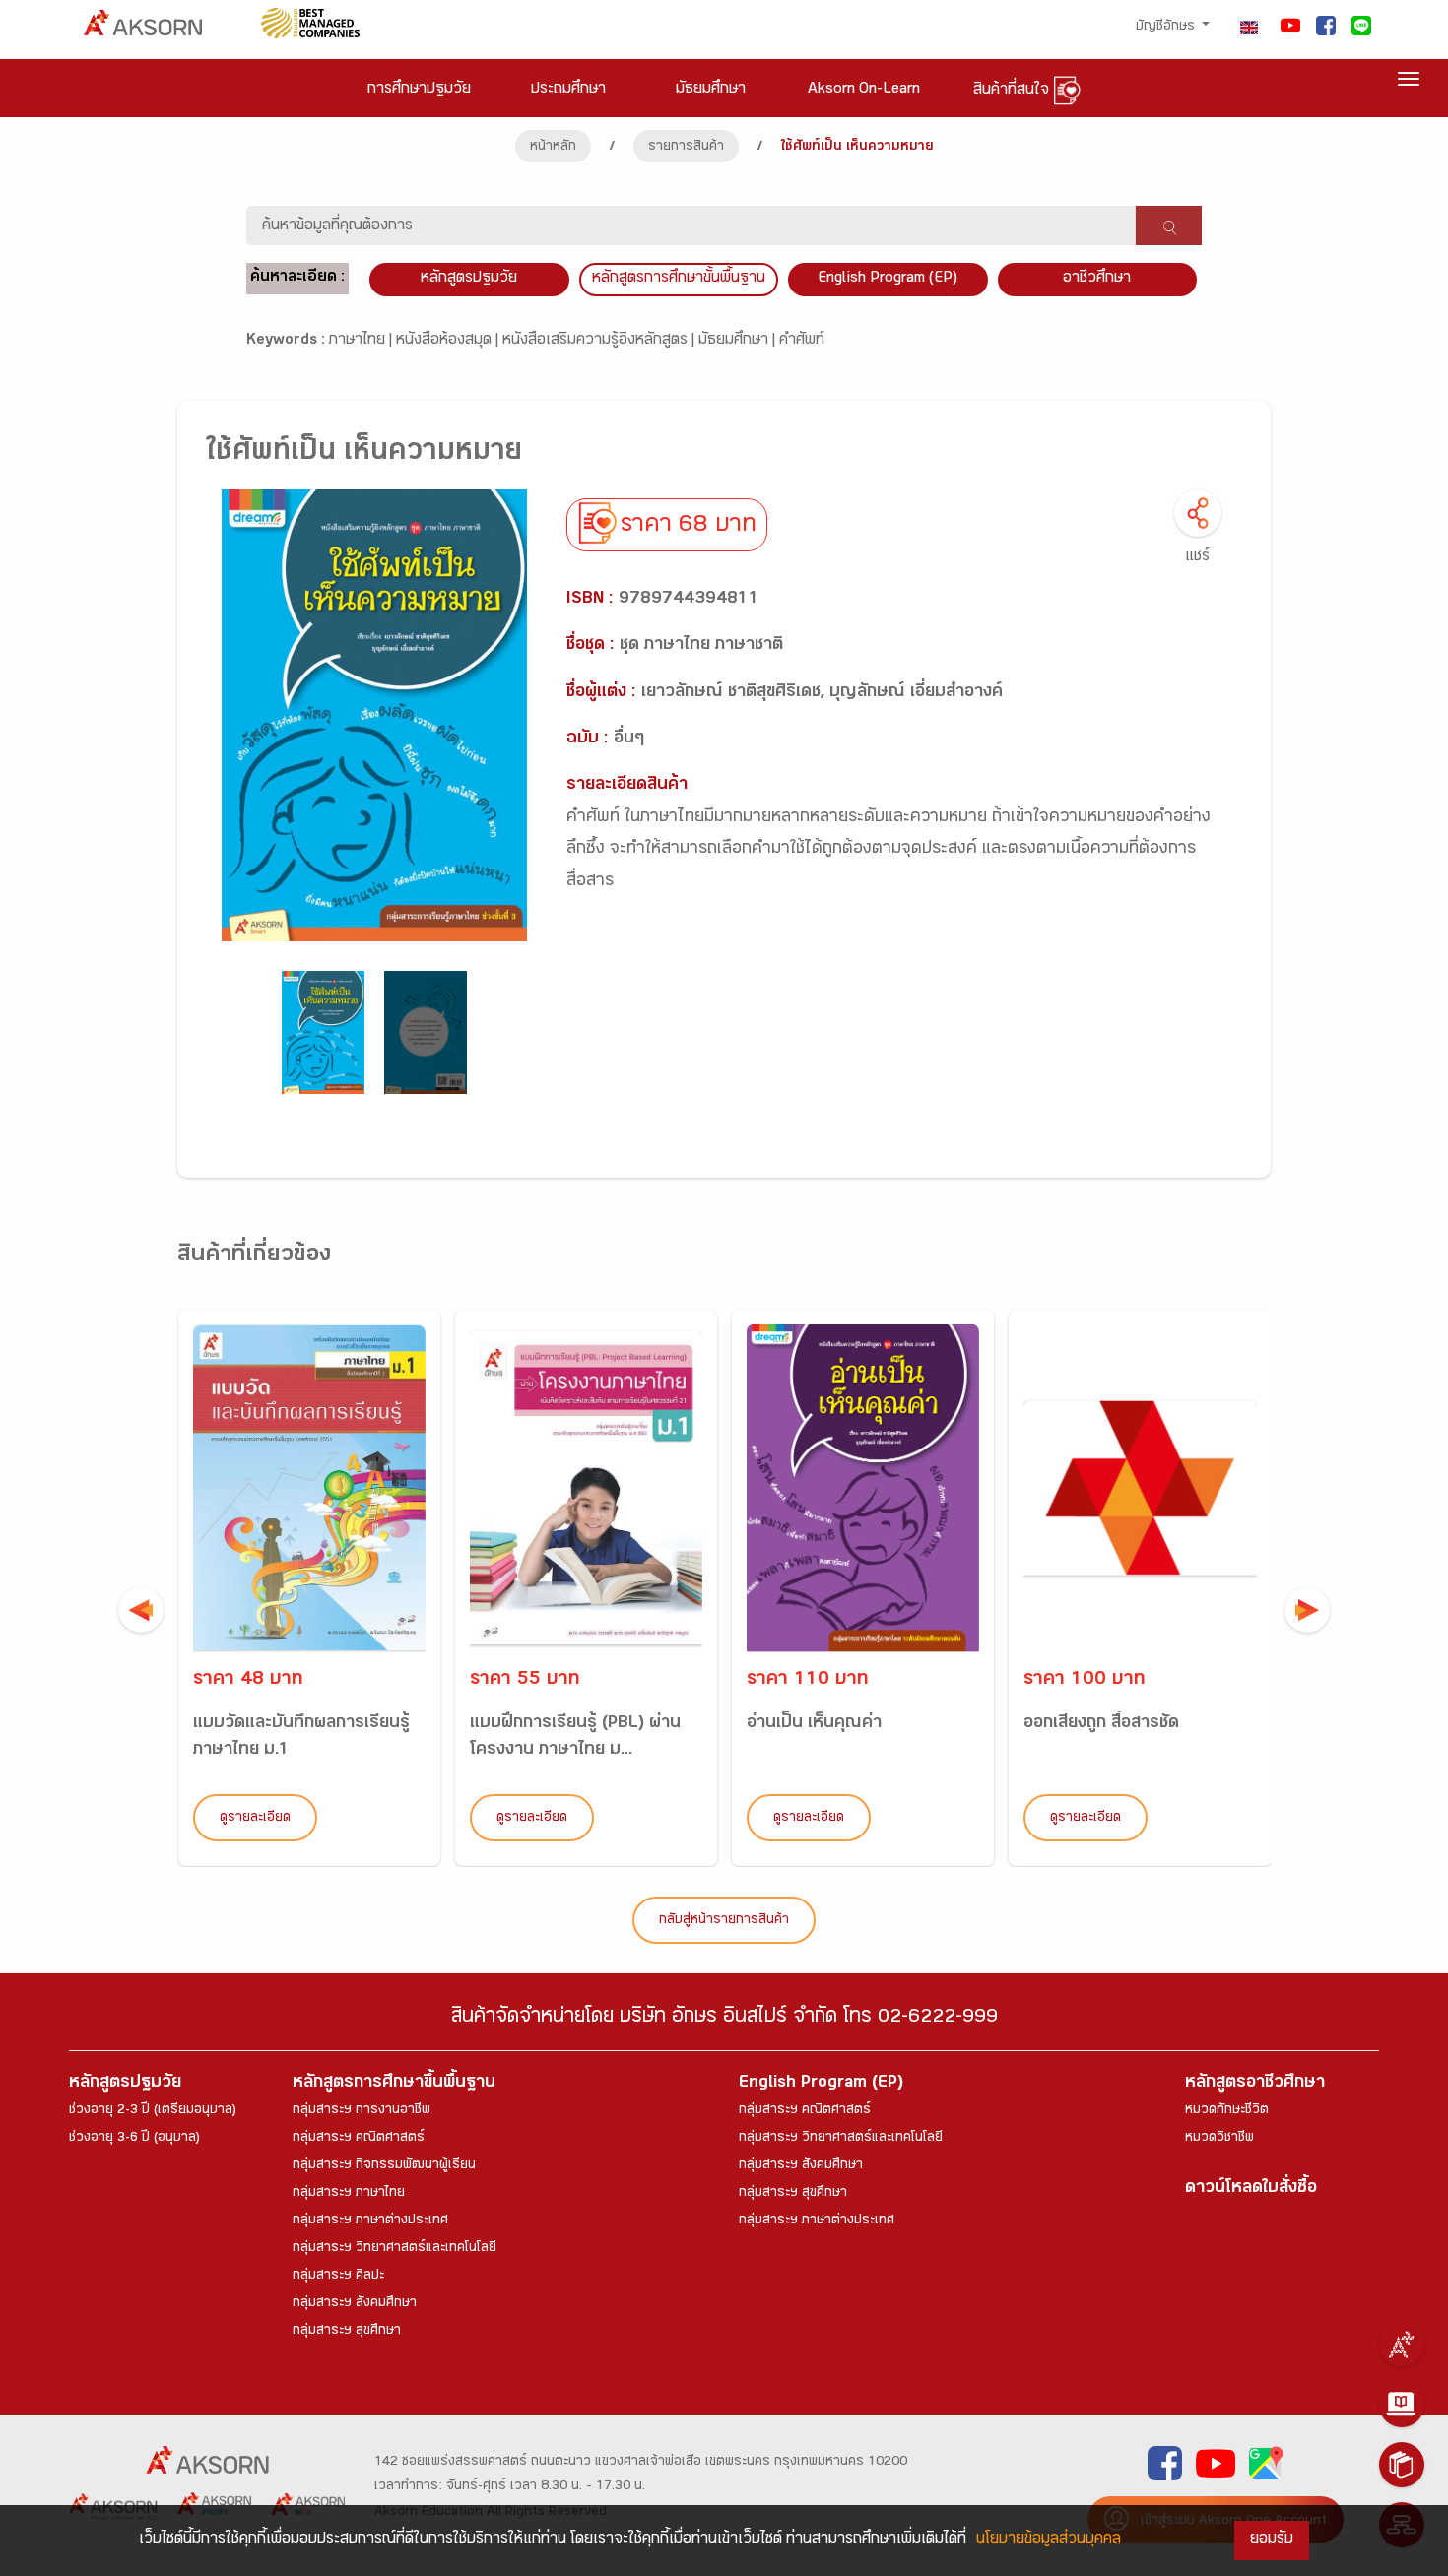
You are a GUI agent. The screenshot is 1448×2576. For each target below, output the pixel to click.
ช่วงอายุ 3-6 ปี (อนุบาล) (134, 2139)
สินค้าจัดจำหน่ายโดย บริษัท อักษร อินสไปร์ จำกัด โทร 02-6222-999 (724, 2019)
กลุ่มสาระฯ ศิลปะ (338, 2277)
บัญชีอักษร (1167, 28)
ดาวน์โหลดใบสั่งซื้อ (1251, 2190)
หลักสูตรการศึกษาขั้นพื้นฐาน (679, 279)
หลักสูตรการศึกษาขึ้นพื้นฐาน (394, 2084)
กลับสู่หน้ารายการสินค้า (724, 1921)
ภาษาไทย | (362, 341)
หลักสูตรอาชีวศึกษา (1255, 2084)
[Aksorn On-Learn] (1402, 2405)
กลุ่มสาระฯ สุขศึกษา (347, 2332)
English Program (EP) (888, 279)
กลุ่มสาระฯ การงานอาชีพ (362, 2111)
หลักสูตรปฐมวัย (125, 2084)
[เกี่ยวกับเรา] (1402, 2345)
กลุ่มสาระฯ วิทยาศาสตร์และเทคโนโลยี (395, 2249)
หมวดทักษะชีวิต (1227, 2111)
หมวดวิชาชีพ (1219, 2139)
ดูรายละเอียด (255, 1819)
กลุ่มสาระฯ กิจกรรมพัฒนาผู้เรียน (384, 2166)
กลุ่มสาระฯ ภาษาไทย (349, 2194)
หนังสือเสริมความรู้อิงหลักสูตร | (600, 341)
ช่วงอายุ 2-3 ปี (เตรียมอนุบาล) (153, 2111)
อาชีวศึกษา (1097, 279)
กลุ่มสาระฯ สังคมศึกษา (355, 2304)
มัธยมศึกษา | (739, 341)
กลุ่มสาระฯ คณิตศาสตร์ (359, 2139)
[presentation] (141, 1610)
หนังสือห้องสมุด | (449, 341)
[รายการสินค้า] (1402, 2465)
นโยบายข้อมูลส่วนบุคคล (1049, 2540)
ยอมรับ (1272, 2540)
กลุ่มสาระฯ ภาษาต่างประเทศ (370, 2222)
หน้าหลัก (553, 148)
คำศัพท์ (802, 341)
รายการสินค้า (686, 148)
